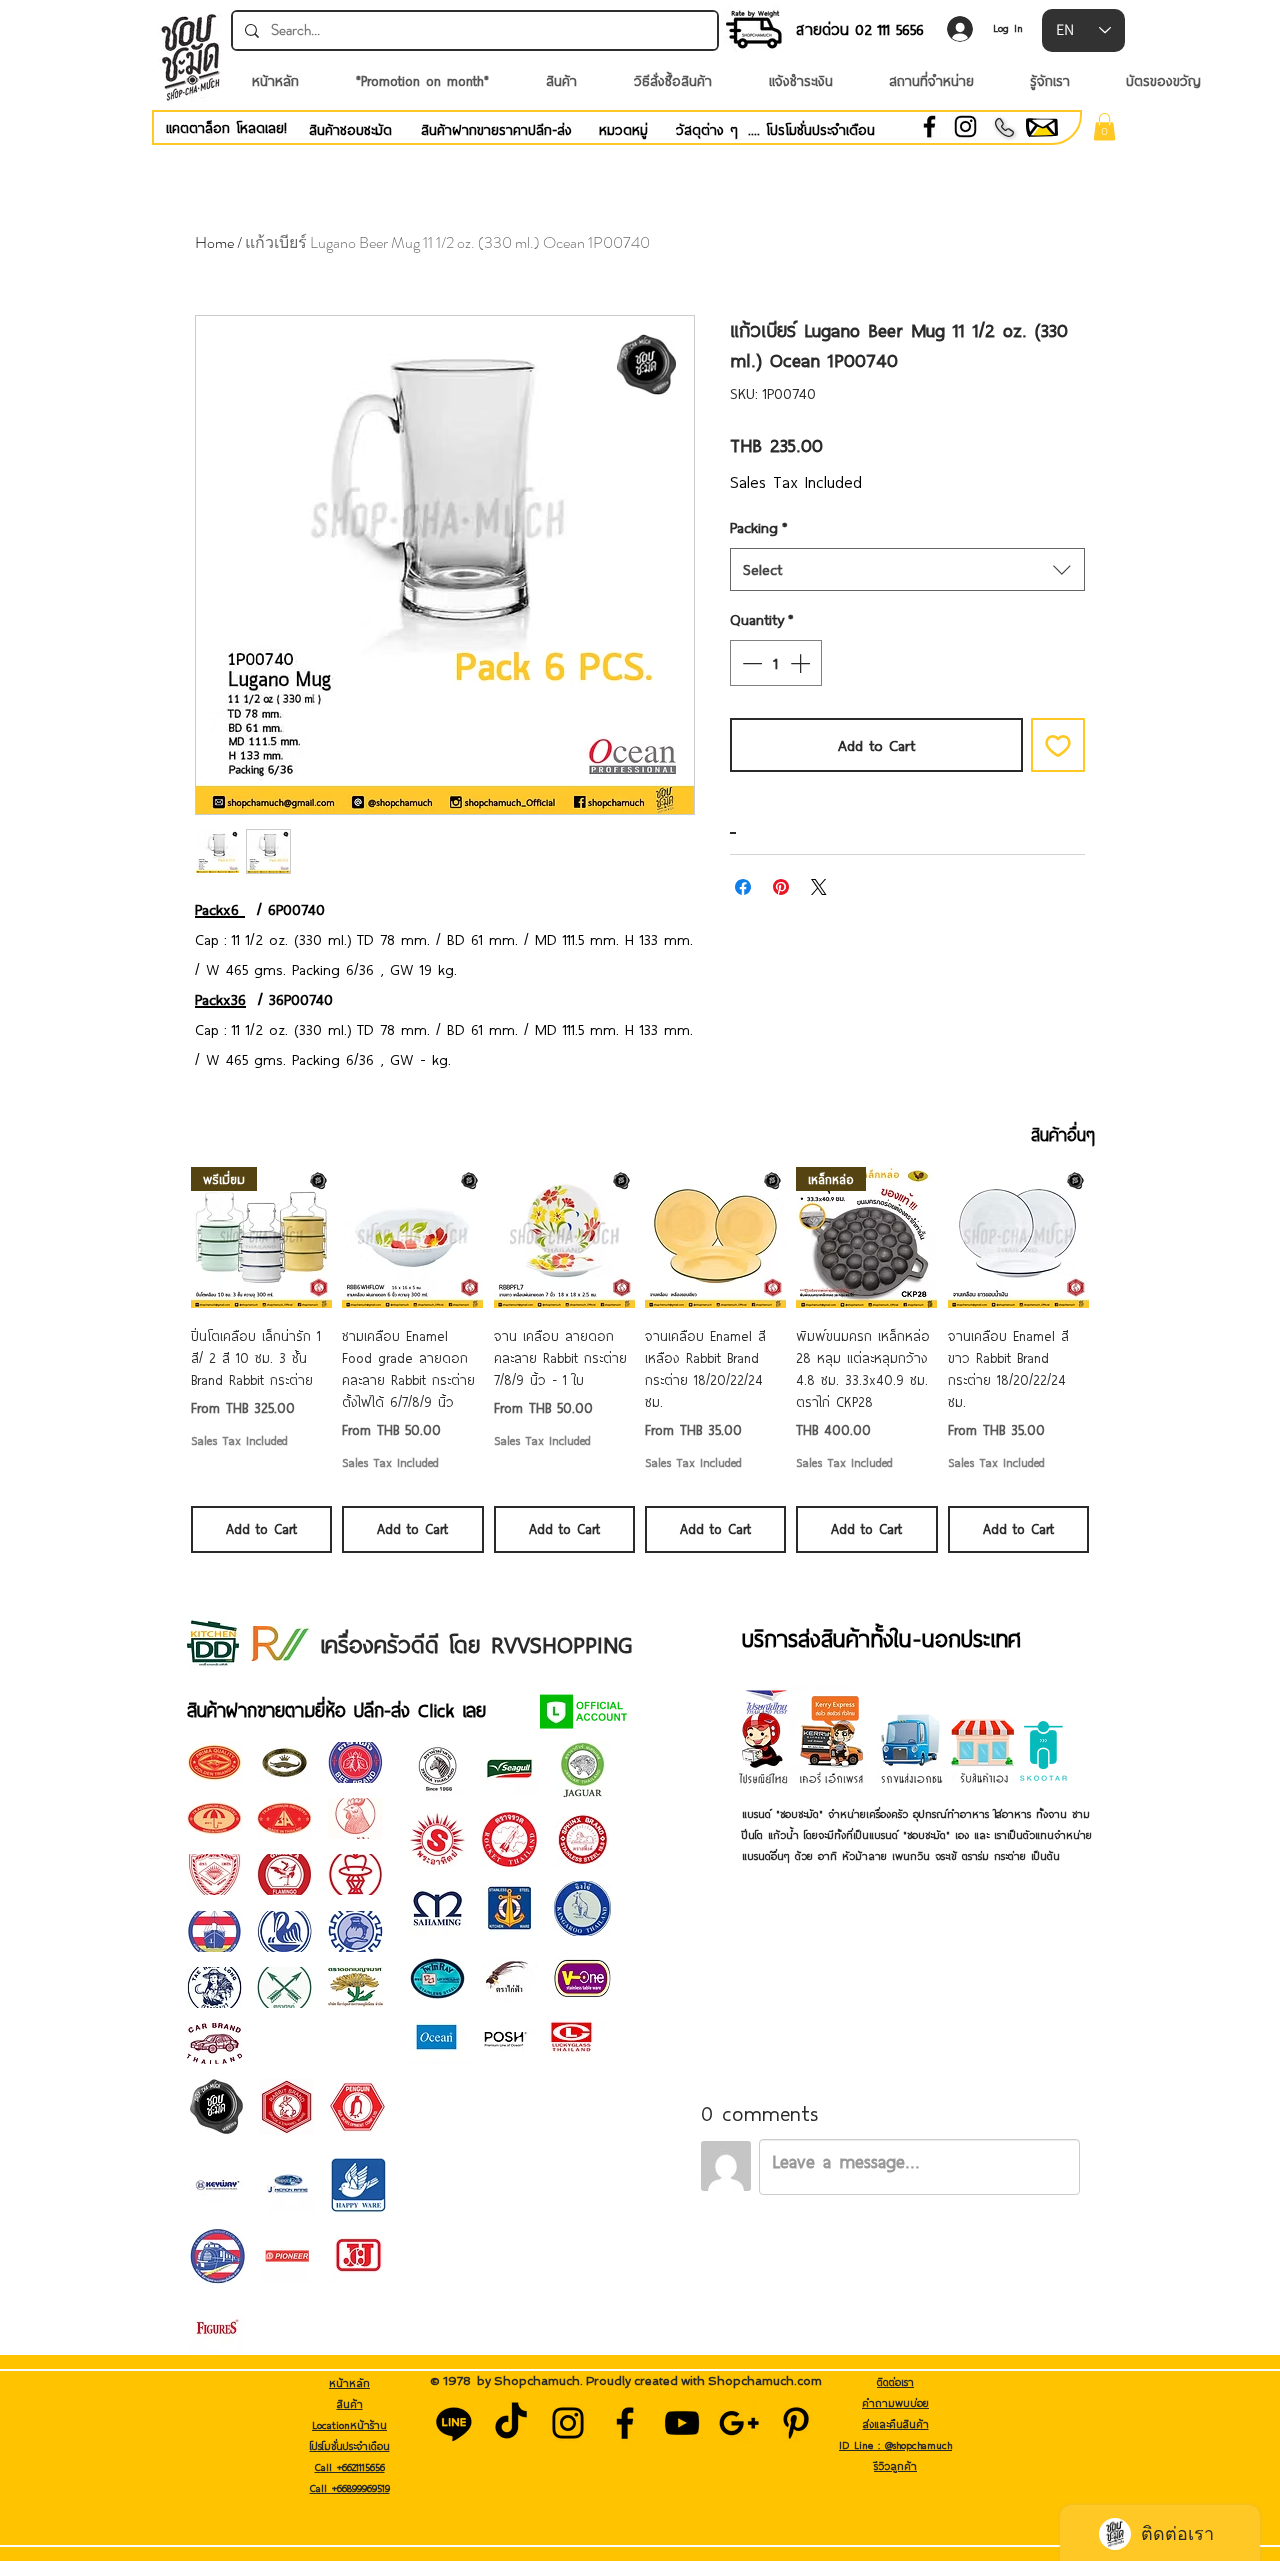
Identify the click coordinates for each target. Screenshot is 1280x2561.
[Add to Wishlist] (1058, 745)
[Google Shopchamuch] (739, 2423)
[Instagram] (965, 126)
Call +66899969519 (350, 2488)
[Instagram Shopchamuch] (568, 2423)
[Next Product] (1118, 1237)
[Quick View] (412, 1237)
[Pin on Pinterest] (781, 887)
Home (214, 242)
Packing (758, 527)
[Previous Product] (162, 1237)
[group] (640, 1359)
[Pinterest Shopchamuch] (796, 2423)
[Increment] (802, 663)
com (809, 2381)
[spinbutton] (776, 663)
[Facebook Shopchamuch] (625, 2423)
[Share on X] (819, 887)
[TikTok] (511, 2423)
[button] (1104, 126)
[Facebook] (929, 126)
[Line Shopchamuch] (454, 2423)
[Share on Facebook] (743, 887)
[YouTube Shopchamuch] (682, 2423)
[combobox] (907, 569)
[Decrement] (750, 663)
